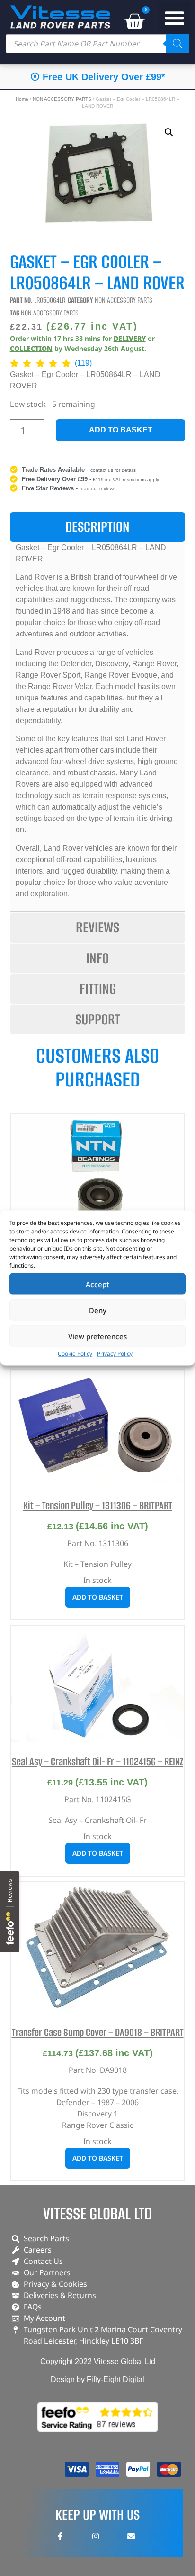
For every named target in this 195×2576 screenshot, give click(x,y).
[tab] (98, 527)
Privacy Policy (115, 1354)
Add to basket (121, 430)
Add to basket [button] (98, 1597)
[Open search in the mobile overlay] (97, 44)
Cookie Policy (75, 1354)
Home (22, 99)
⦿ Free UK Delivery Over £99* (98, 77)
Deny (98, 1310)
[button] (175, 18)
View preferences (97, 1336)
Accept (97, 1284)
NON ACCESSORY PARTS (62, 99)
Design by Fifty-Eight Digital (97, 2379)
